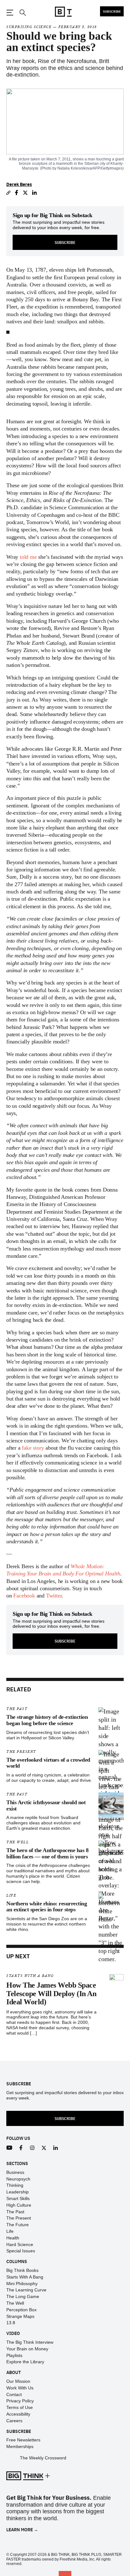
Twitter (54, 1596)
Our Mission (18, 2381)
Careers (14, 2421)
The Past (17, 1709)
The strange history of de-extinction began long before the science (47, 1720)
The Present (21, 1752)
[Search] (22, 13)
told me (28, 557)
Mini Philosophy (22, 2284)
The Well (18, 1842)
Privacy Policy (20, 2401)
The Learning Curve (26, 2290)
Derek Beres (19, 184)
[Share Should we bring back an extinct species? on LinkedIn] (35, 193)
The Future (18, 2225)
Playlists (14, 2355)
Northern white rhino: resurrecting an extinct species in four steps (47, 1907)
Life (11, 1895)
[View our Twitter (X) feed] (44, 2148)
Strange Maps (20, 2316)
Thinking (15, 2185)
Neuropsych (18, 2179)
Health (13, 2238)
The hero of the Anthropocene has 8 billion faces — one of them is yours (47, 1853)
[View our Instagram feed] (32, 2148)
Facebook (24, 1596)
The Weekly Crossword (43, 2458)
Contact (14, 2394)
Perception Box (21, 2310)
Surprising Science (29, 27)
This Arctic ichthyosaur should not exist (46, 1805)
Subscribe (112, 11)
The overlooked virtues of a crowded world (48, 1763)
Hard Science (20, 2244)
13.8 (11, 2323)
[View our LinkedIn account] (56, 2148)
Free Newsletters (23, 2440)
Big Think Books (22, 2270)
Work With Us (20, 2388)
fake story (33, 1448)
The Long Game (23, 2296)
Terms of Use (20, 2407)
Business (15, 2172)
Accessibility (18, 2414)
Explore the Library (25, 2362)
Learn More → (22, 2530)
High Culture (19, 2205)
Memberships (20, 2446)
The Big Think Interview (30, 2342)
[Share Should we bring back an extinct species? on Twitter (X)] (25, 193)
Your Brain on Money (27, 2349)
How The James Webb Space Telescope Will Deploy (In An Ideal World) (51, 1993)
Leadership (18, 2192)
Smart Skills (18, 2198)
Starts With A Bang (30, 1976)
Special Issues (21, 2251)
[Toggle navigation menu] (10, 13)
